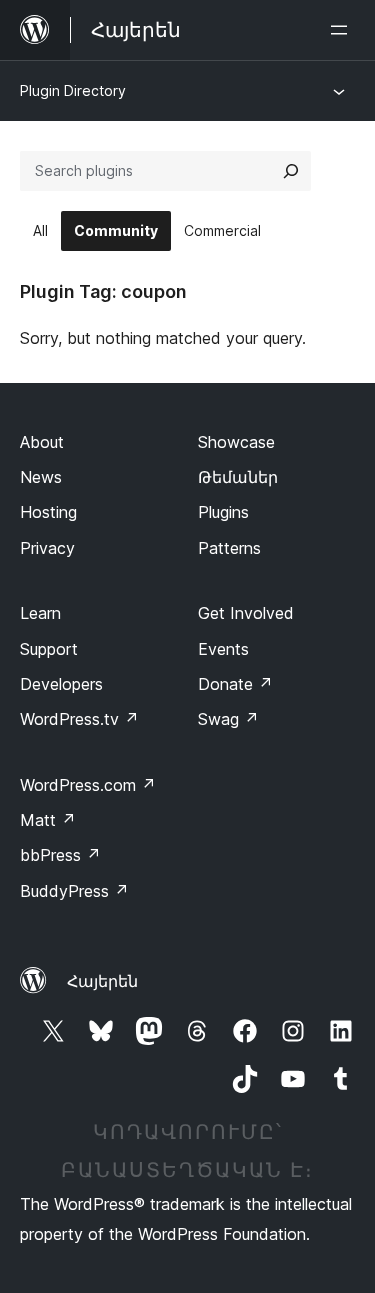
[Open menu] (343, 30)
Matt (48, 820)
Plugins (223, 512)
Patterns (229, 548)
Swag (228, 719)
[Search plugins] (291, 171)
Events (223, 649)
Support (49, 649)
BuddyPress (74, 891)
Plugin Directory (73, 90)
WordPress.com (88, 785)
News (41, 477)
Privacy (47, 548)
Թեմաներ (238, 477)
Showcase (236, 442)
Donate (235, 684)
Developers (61, 684)
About (42, 442)
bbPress (60, 855)
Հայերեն (102, 981)
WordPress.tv (79, 719)
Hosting (48, 512)
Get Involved (246, 613)
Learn (40, 613)
